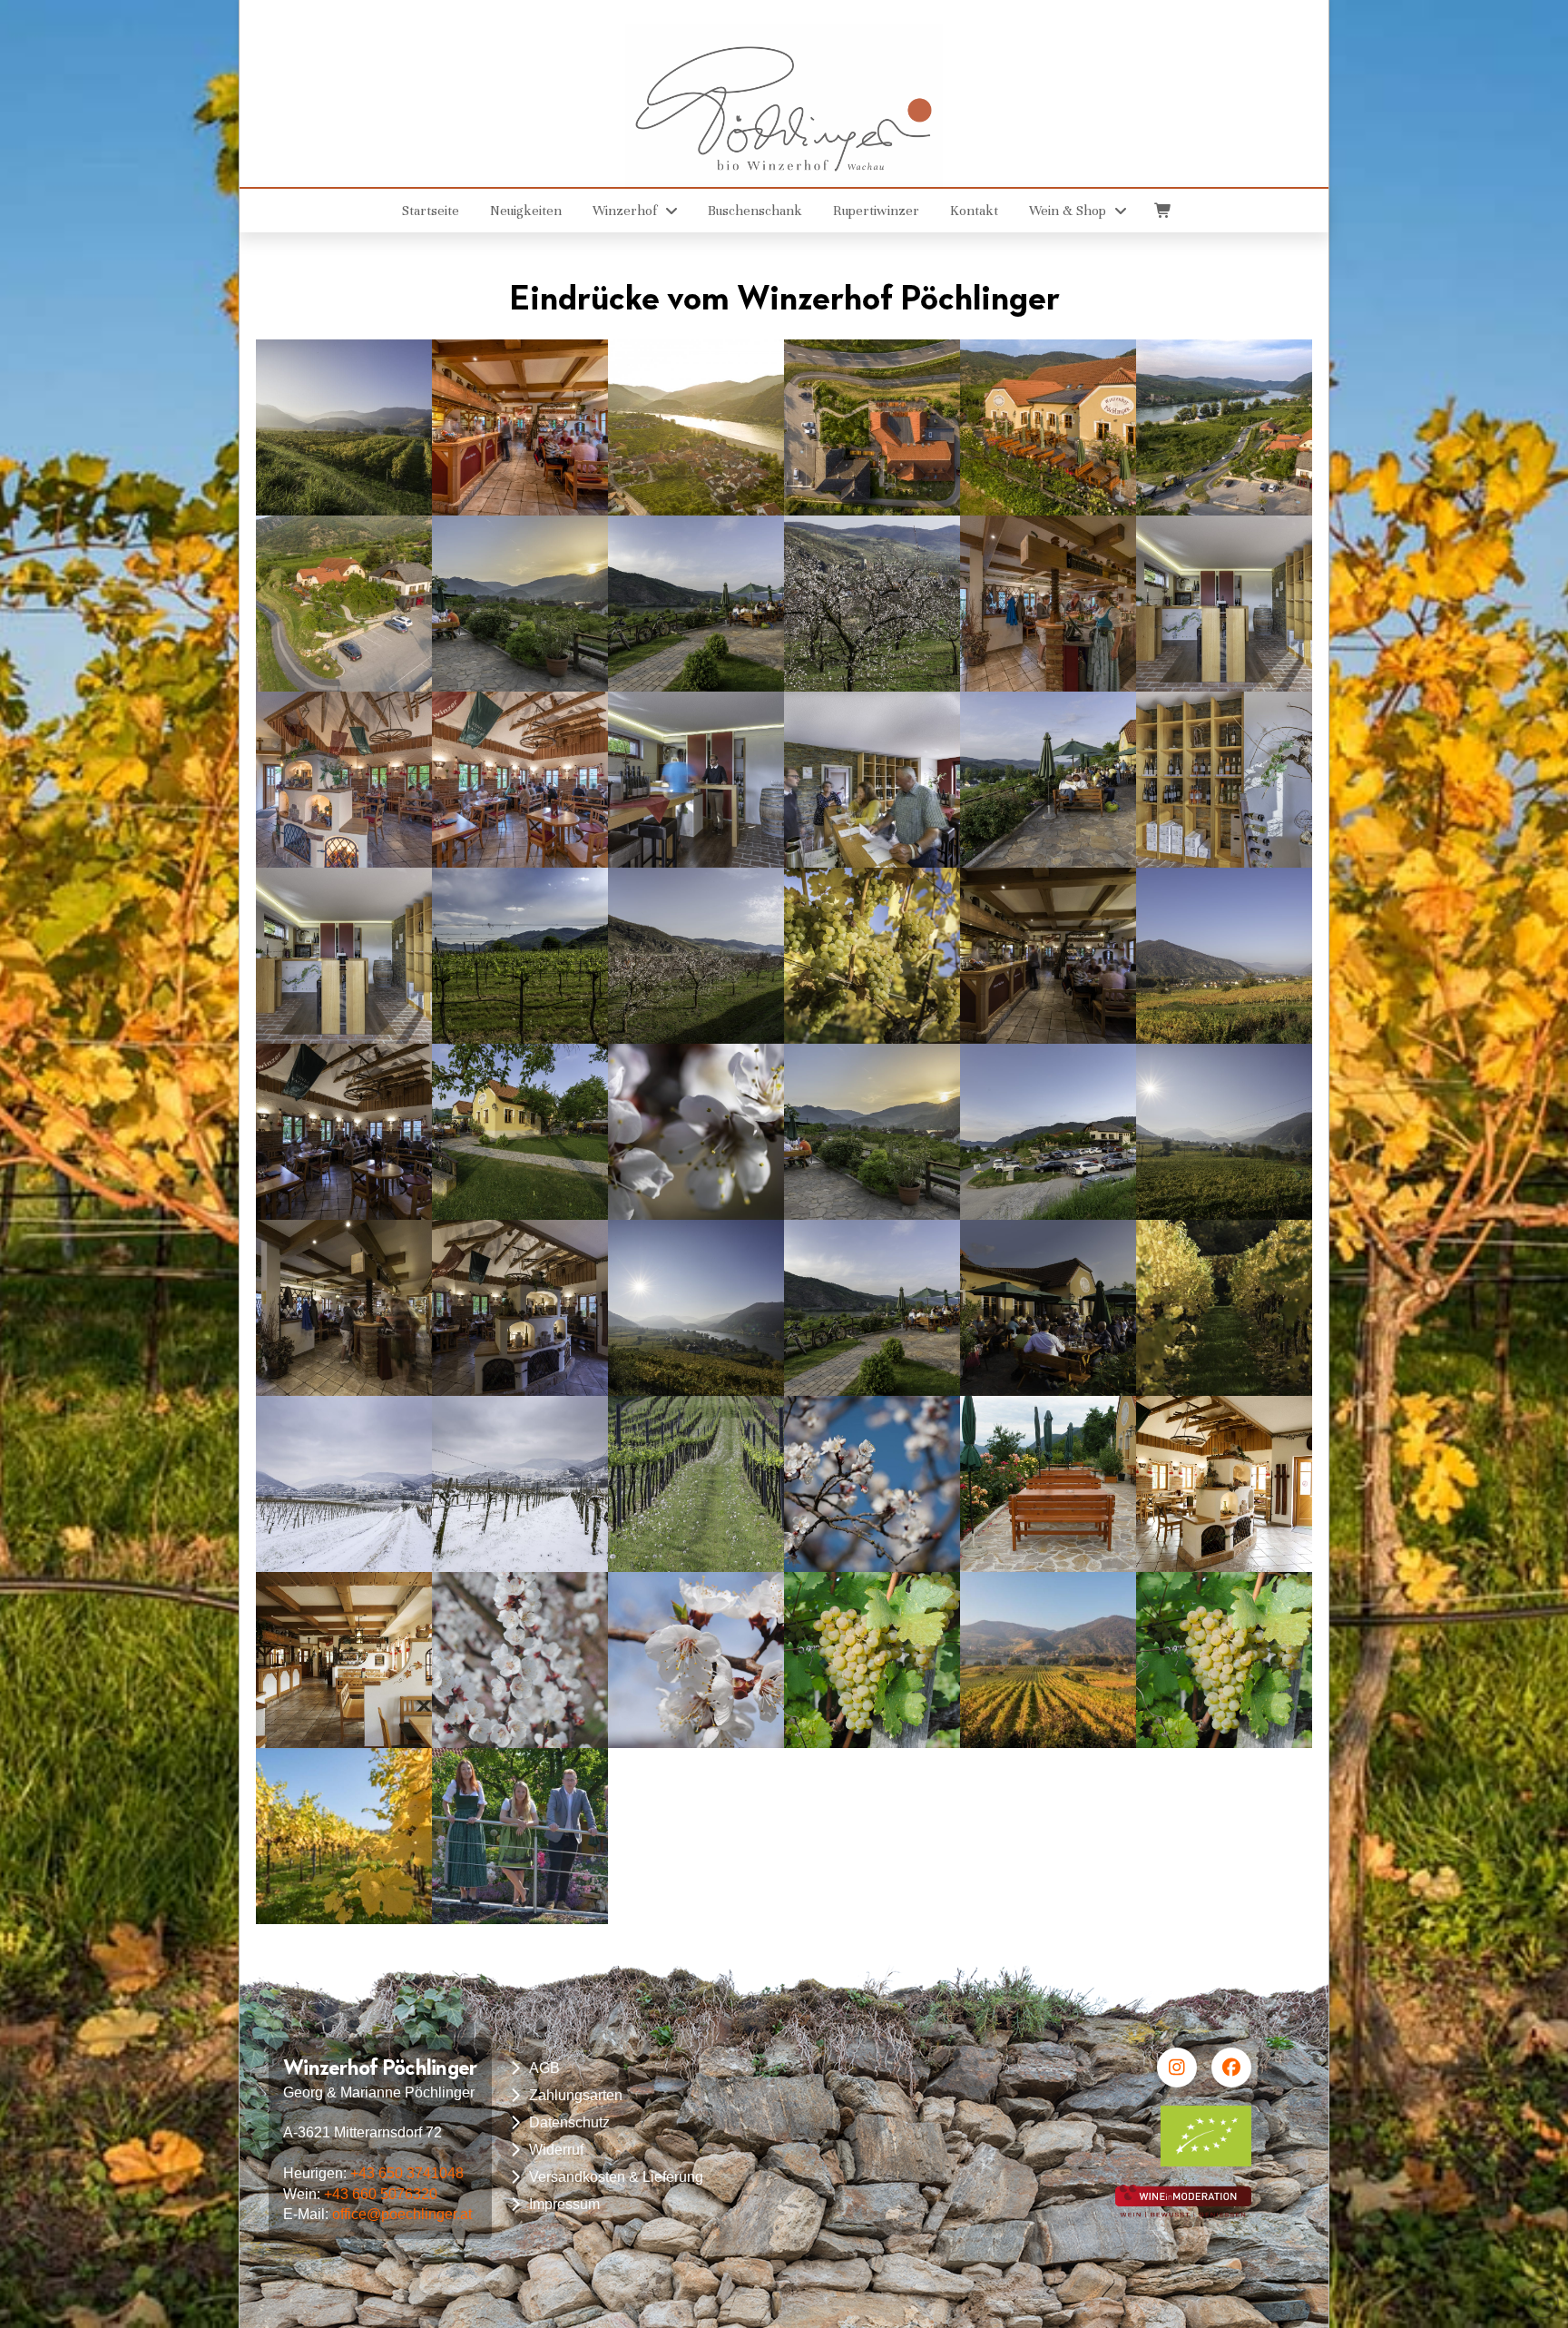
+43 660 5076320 (381, 2194)
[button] (1161, 211)
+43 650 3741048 (407, 2173)
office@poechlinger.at (402, 2214)
